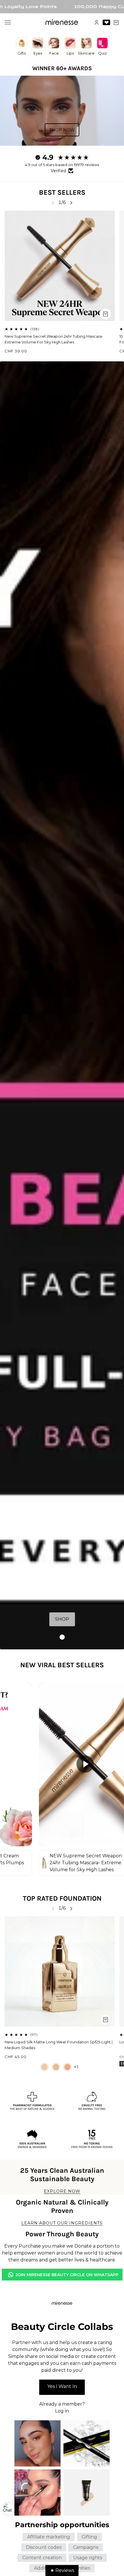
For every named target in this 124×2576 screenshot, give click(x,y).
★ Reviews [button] (62, 2570)
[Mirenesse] (62, 22)
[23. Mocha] (67, 2067)
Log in (62, 2411)
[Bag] (116, 23)
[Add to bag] (106, 314)
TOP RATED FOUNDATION (62, 1898)
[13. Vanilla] (44, 2067)
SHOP (62, 1619)
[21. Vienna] (56, 2067)
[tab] (62, 1637)
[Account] (97, 23)
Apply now (62, 2387)
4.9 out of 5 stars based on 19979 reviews (62, 165)
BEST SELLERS (62, 192)
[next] (71, 203)
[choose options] (106, 2020)
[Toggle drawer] (8, 22)
